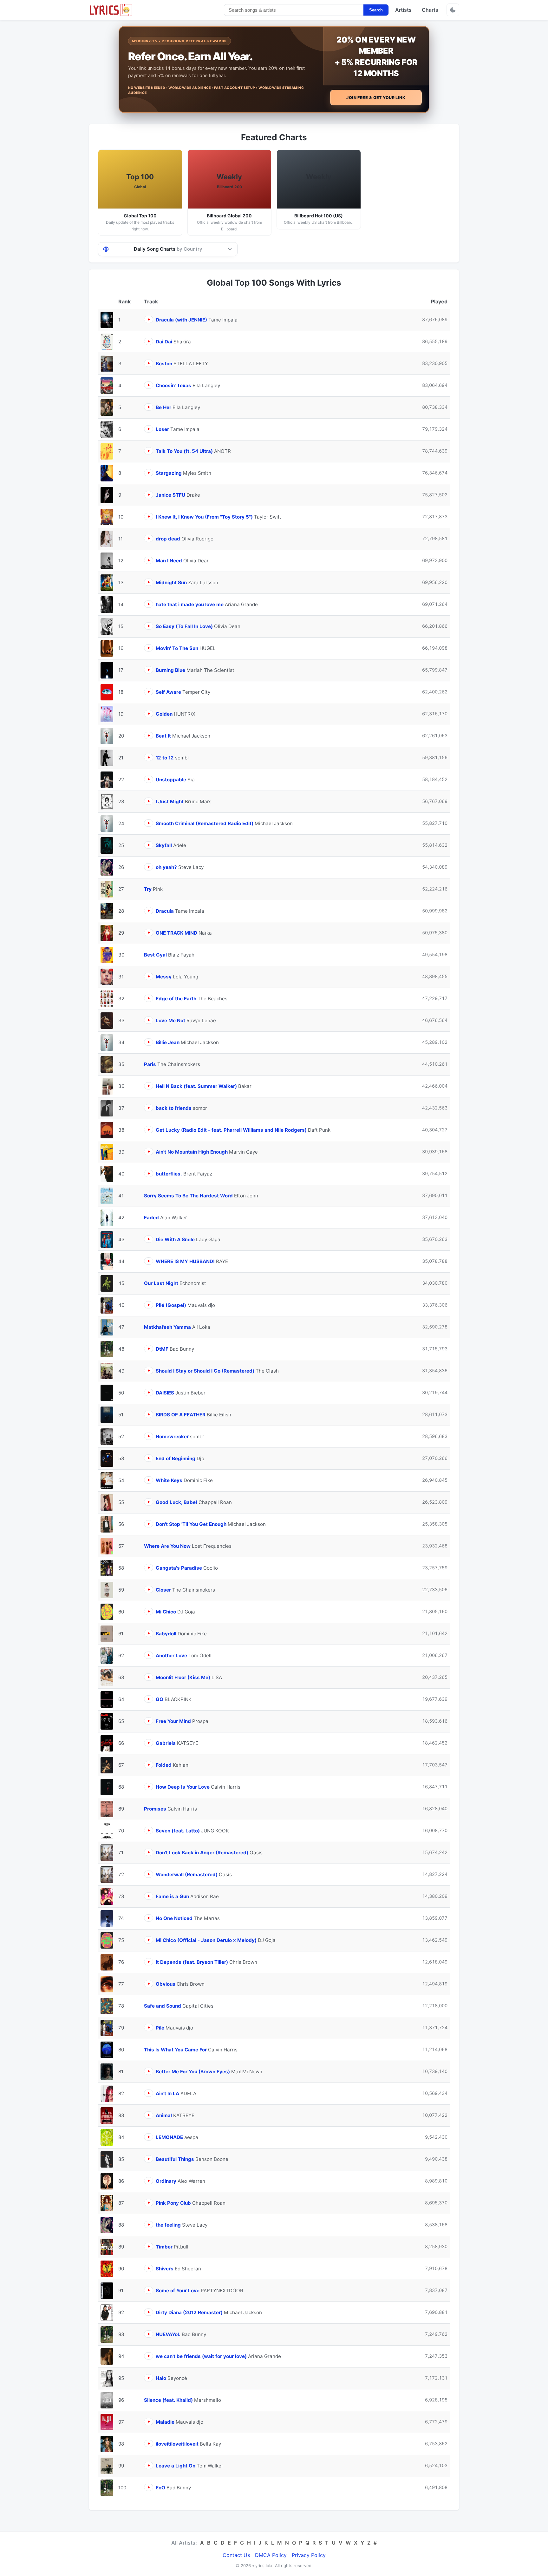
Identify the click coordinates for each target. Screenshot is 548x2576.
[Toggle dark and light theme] (453, 10)
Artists (403, 10)
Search (376, 10)
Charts (430, 10)
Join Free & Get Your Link (376, 98)
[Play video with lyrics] (149, 319)
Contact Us (236, 2555)
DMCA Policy (271, 2555)
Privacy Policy (309, 2555)
